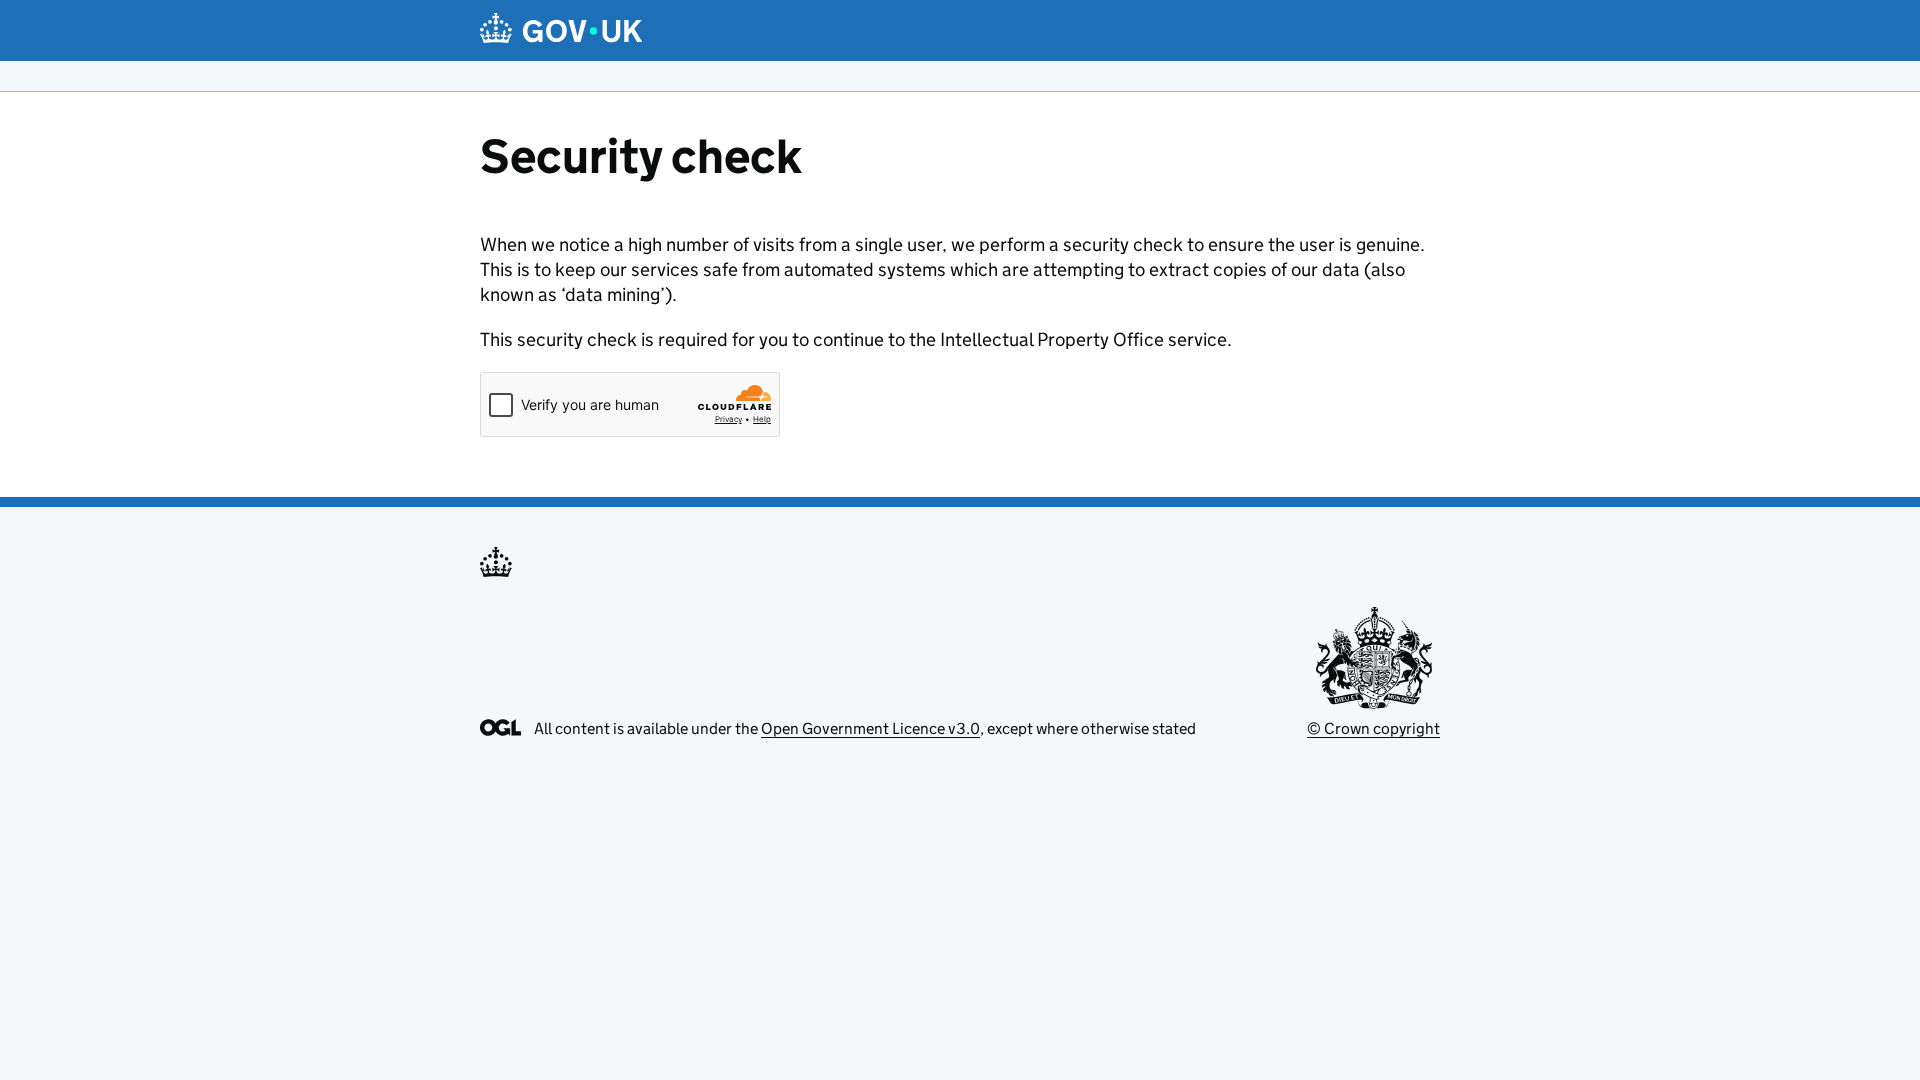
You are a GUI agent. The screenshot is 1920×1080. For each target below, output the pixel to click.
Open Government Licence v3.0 (870, 728)
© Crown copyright (1373, 728)
